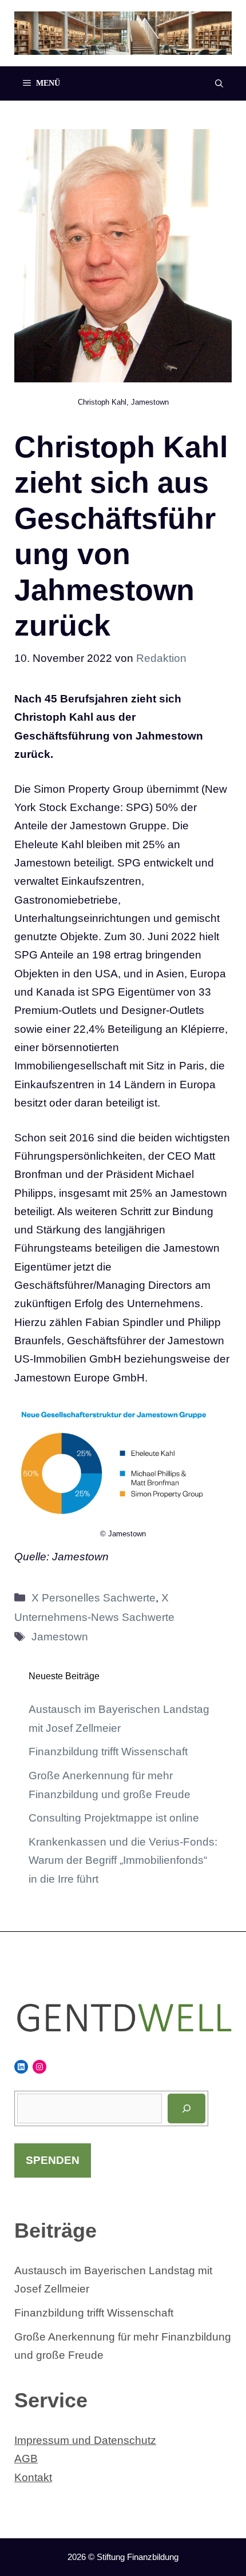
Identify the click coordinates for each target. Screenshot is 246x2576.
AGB (26, 2459)
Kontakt (33, 2477)
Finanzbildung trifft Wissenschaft (108, 1752)
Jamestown (60, 1637)
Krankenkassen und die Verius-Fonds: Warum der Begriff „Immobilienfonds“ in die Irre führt (123, 1860)
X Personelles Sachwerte (94, 1598)
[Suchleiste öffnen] (219, 83)
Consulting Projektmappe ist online (114, 1818)
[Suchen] (187, 2108)
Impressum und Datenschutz (85, 2440)
